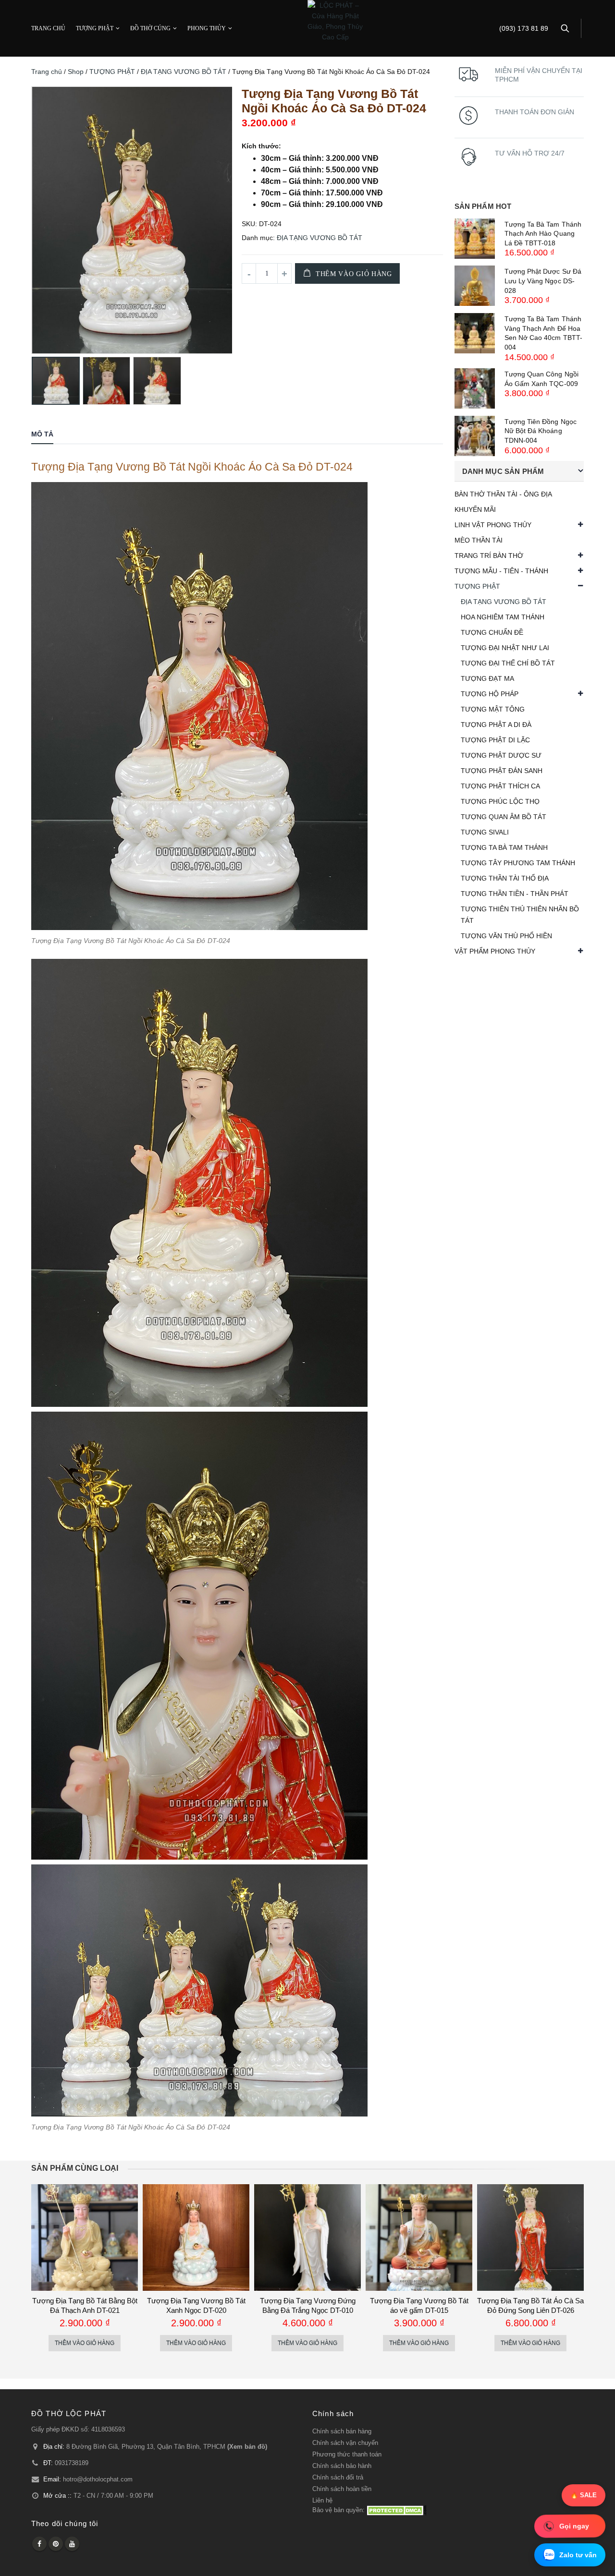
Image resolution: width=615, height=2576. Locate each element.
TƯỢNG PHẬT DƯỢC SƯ (501, 755)
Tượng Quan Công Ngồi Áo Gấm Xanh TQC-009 (541, 379)
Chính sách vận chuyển (345, 2443)
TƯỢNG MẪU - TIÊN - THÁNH (501, 571)
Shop (76, 72)
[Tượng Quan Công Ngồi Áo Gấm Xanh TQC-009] (475, 388)
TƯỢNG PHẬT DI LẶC (495, 740)
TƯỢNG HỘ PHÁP (490, 694)
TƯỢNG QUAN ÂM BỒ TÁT (504, 817)
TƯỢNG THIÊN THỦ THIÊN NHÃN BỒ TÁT (520, 915)
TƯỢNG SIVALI (485, 832)
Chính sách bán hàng (342, 2431)
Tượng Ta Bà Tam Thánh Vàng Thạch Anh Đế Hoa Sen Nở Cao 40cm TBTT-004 (543, 333)
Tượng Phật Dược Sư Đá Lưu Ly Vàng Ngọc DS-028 (543, 281)
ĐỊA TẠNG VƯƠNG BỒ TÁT (184, 72)
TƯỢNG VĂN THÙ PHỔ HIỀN (506, 936)
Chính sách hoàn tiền (342, 2489)
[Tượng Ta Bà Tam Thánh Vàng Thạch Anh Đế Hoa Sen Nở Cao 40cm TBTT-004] (475, 333)
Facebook (39, 2544)
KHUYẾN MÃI (475, 509)
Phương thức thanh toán (347, 2455)
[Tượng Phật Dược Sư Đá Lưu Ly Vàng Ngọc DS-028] (475, 286)
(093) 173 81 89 (524, 29)
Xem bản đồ (247, 2447)
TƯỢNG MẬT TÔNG (493, 709)
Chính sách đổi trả (338, 2478)
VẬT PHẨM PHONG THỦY (495, 951)
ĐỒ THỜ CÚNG (150, 28)
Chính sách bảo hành (342, 2466)
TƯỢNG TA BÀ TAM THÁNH (504, 847)
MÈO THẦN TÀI (479, 540)
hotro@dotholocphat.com (98, 2479)
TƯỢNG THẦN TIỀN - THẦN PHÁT (515, 894)
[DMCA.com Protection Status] (397, 2510)
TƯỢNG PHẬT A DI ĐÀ (496, 725)
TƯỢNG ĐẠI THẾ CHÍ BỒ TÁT (508, 663)
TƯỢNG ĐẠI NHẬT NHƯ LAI (505, 648)
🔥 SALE (584, 2495)
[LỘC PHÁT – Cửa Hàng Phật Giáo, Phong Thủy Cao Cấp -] (335, 21)
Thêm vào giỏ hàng (354, 274)
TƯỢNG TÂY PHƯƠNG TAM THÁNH (518, 863)
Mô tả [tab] (42, 434)
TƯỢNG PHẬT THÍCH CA (500, 786)
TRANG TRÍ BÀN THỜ (489, 556)
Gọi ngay (574, 2526)
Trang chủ (47, 72)
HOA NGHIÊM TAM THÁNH (503, 617)
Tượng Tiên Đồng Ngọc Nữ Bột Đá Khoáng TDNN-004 (541, 431)
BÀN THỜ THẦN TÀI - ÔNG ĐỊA (503, 494)
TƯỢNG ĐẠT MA (487, 678)
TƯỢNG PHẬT (95, 28)
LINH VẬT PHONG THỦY (493, 525)
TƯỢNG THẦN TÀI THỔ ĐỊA (505, 878)
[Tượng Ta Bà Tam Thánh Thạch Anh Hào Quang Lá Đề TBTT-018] (475, 239)
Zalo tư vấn (578, 2555)
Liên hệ (322, 2501)
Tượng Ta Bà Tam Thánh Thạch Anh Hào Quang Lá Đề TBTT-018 (543, 234)
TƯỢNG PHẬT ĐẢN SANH (502, 771)
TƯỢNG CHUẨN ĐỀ (492, 632)
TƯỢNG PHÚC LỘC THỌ (500, 801)
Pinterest (56, 2544)
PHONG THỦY (207, 28)
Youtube (72, 2544)
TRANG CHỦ (48, 28)
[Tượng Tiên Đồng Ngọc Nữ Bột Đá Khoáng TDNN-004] (475, 436)
